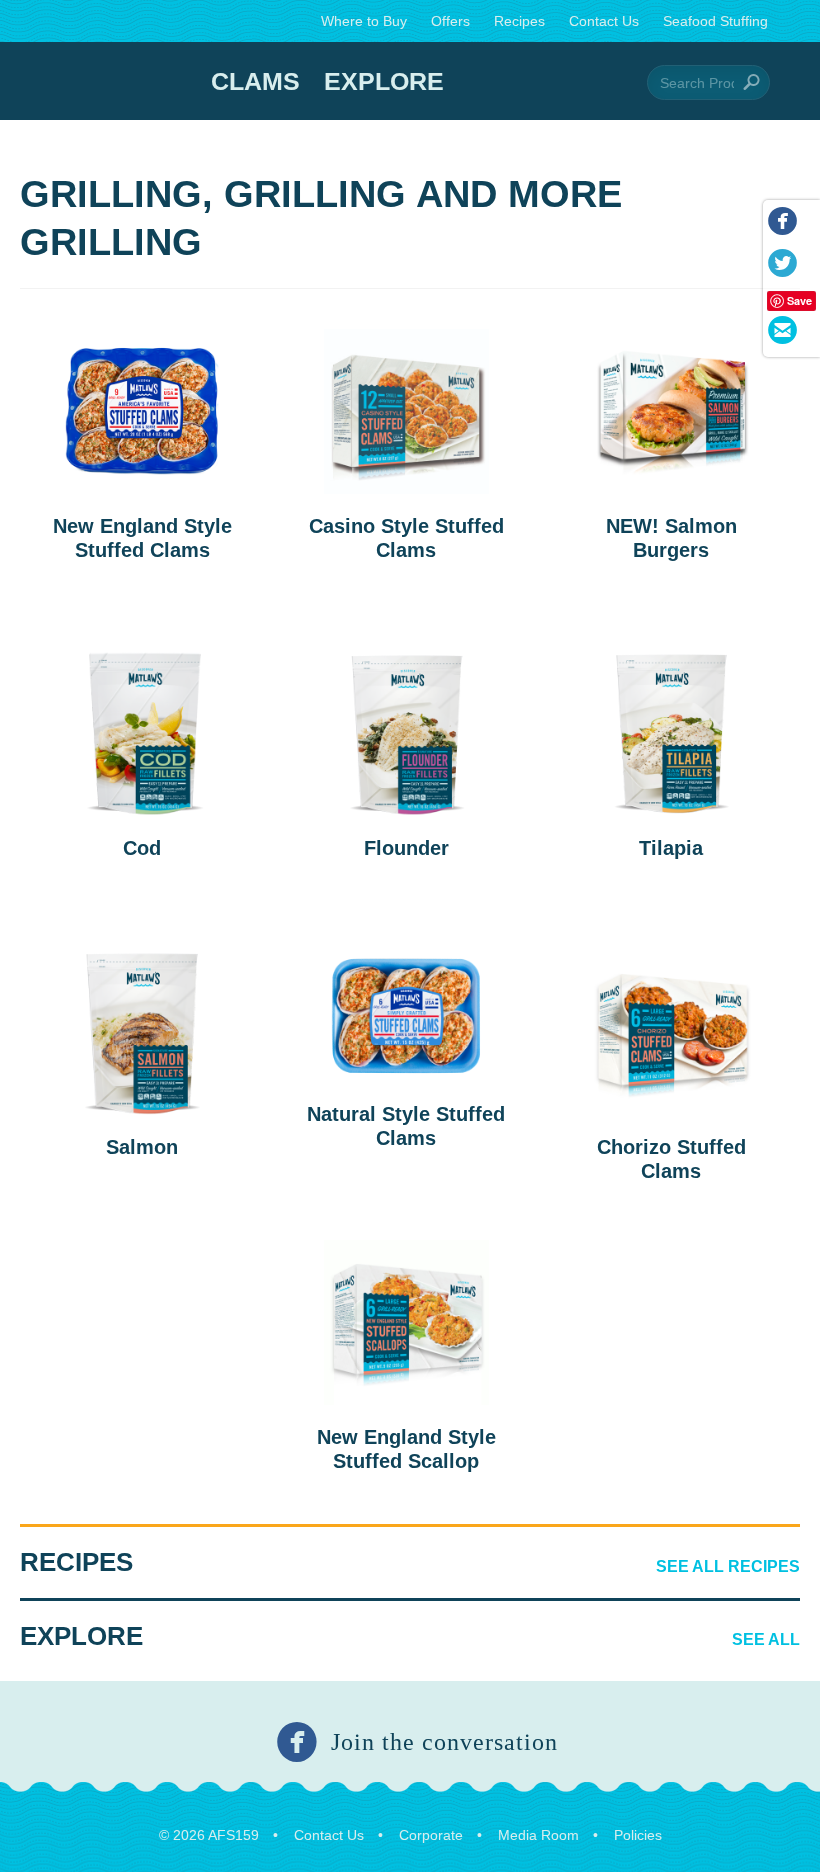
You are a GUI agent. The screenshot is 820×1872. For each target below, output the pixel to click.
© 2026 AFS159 (209, 1835)
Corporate (431, 1835)
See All (766, 1639)
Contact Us (604, 21)
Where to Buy (364, 21)
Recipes (519, 21)
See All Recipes (728, 1566)
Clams (255, 81)
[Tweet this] (781, 266)
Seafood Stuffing (715, 21)
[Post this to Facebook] (781, 224)
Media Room (538, 1835)
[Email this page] (781, 333)
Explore (384, 81)
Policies (638, 1835)
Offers (450, 21)
